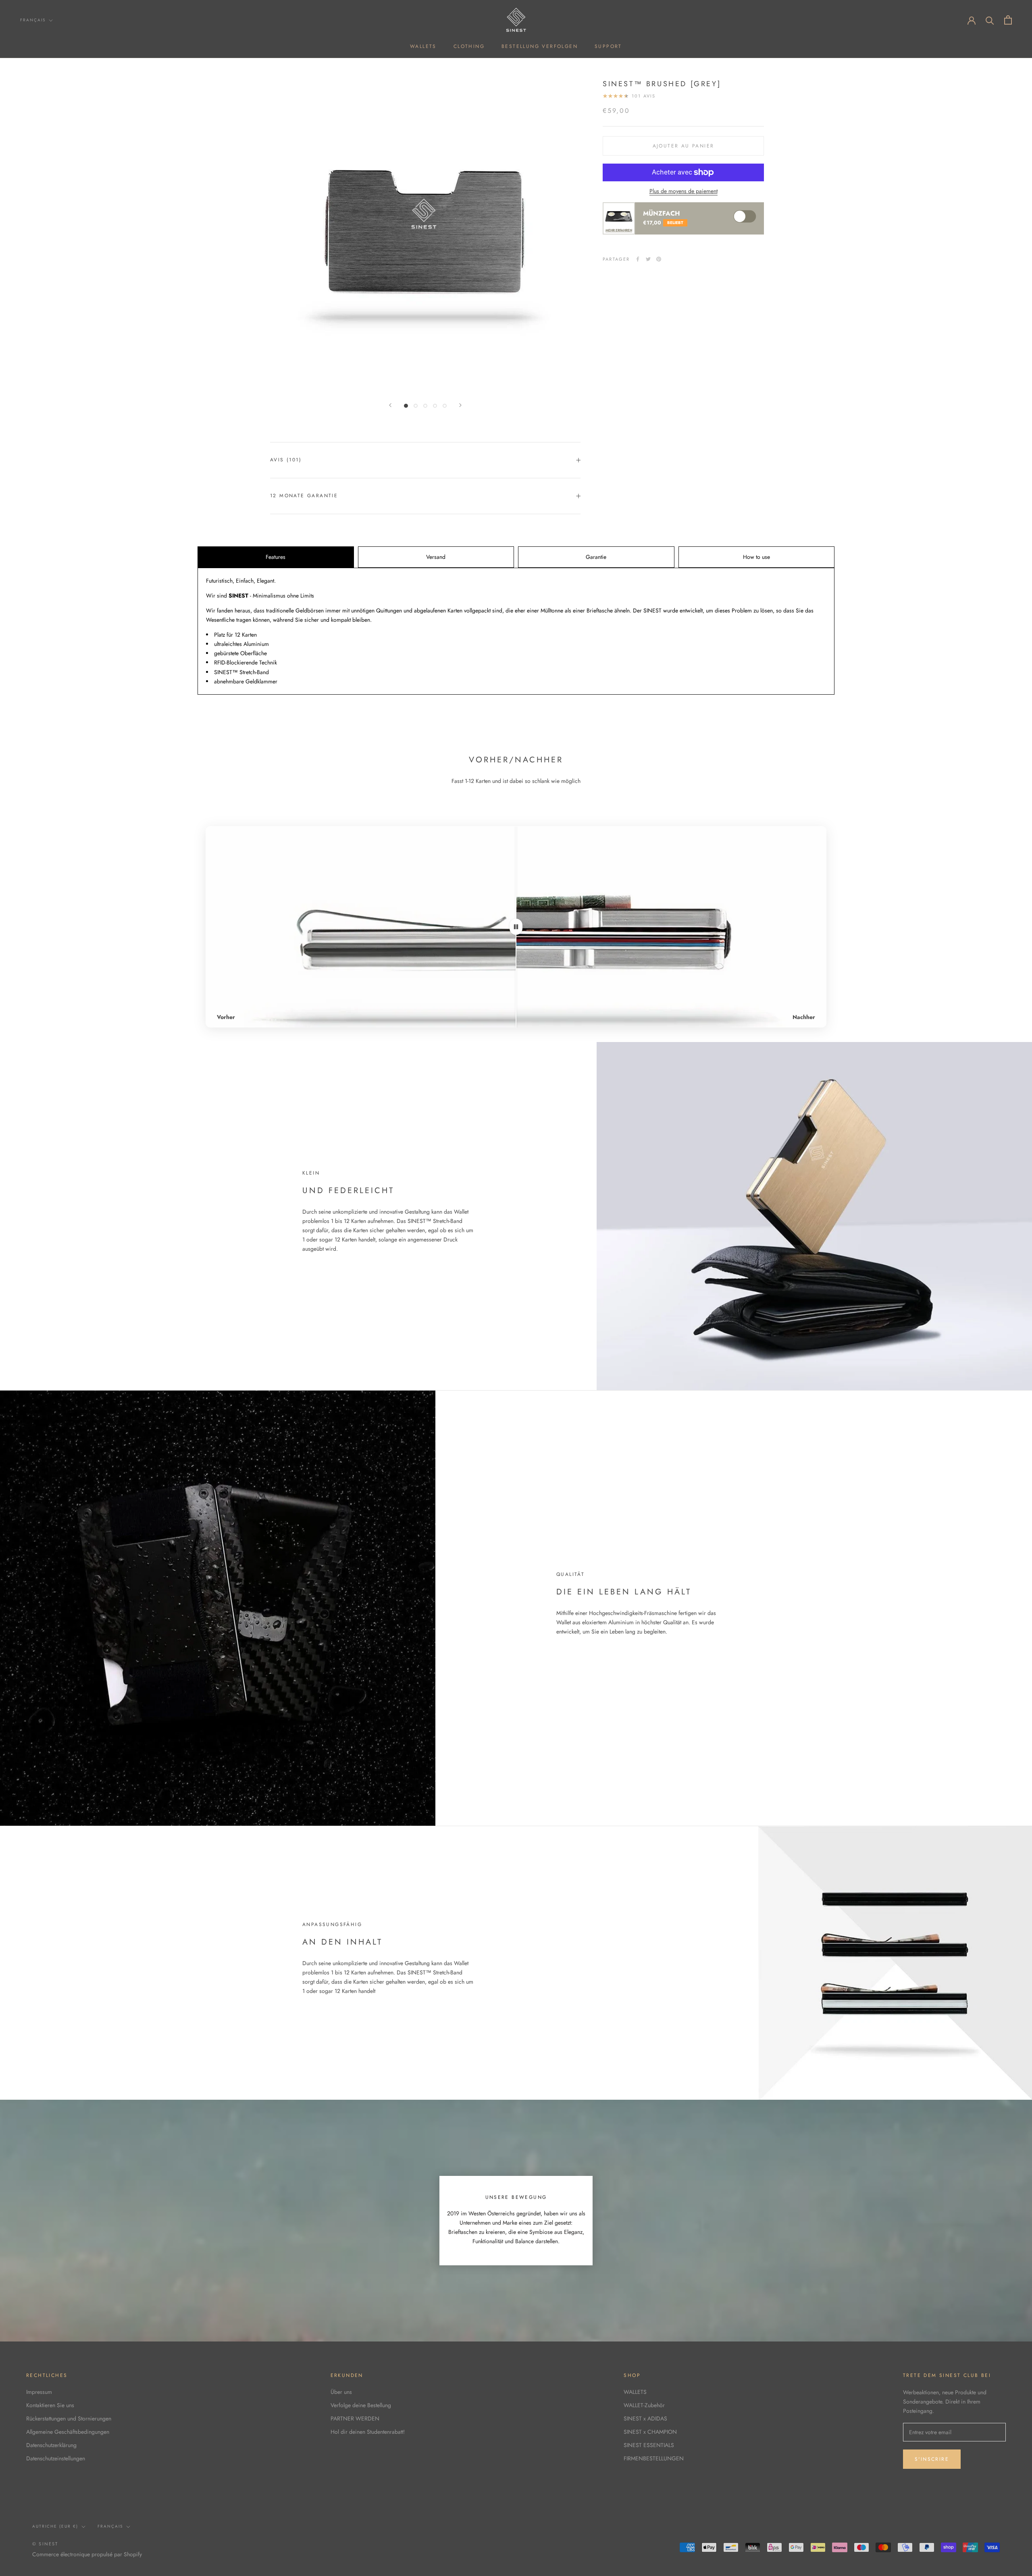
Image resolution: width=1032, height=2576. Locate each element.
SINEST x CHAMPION (650, 2432)
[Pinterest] (659, 259)
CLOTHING (469, 46)
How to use (756, 557)
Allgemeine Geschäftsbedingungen (68, 2432)
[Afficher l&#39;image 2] (416, 406)
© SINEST (45, 2544)
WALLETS (423, 46)
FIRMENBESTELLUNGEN (654, 2458)
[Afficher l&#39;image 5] (445, 406)
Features (276, 557)
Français (33, 20)
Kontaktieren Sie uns (50, 2405)
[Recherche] (990, 20)
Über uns (341, 2392)
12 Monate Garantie (304, 496)
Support (608, 46)
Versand (436, 557)
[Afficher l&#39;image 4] (435, 406)
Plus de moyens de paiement (683, 191)
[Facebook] (638, 259)
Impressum (39, 2392)
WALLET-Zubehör (644, 2405)
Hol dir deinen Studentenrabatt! (368, 2432)
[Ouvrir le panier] (1008, 20)
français (110, 2526)
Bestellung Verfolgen (540, 46)
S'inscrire (932, 2459)
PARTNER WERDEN (355, 2418)
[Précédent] (390, 405)
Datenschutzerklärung (51, 2445)
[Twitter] (648, 259)
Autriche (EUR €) (55, 2526)
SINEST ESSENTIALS (649, 2445)
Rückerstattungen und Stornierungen (69, 2418)
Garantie (596, 557)
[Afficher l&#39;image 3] (425, 406)
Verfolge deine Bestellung (361, 2405)
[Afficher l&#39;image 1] (406, 406)
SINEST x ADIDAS (645, 2418)
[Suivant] (460, 405)
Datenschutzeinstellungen (56, 2458)
